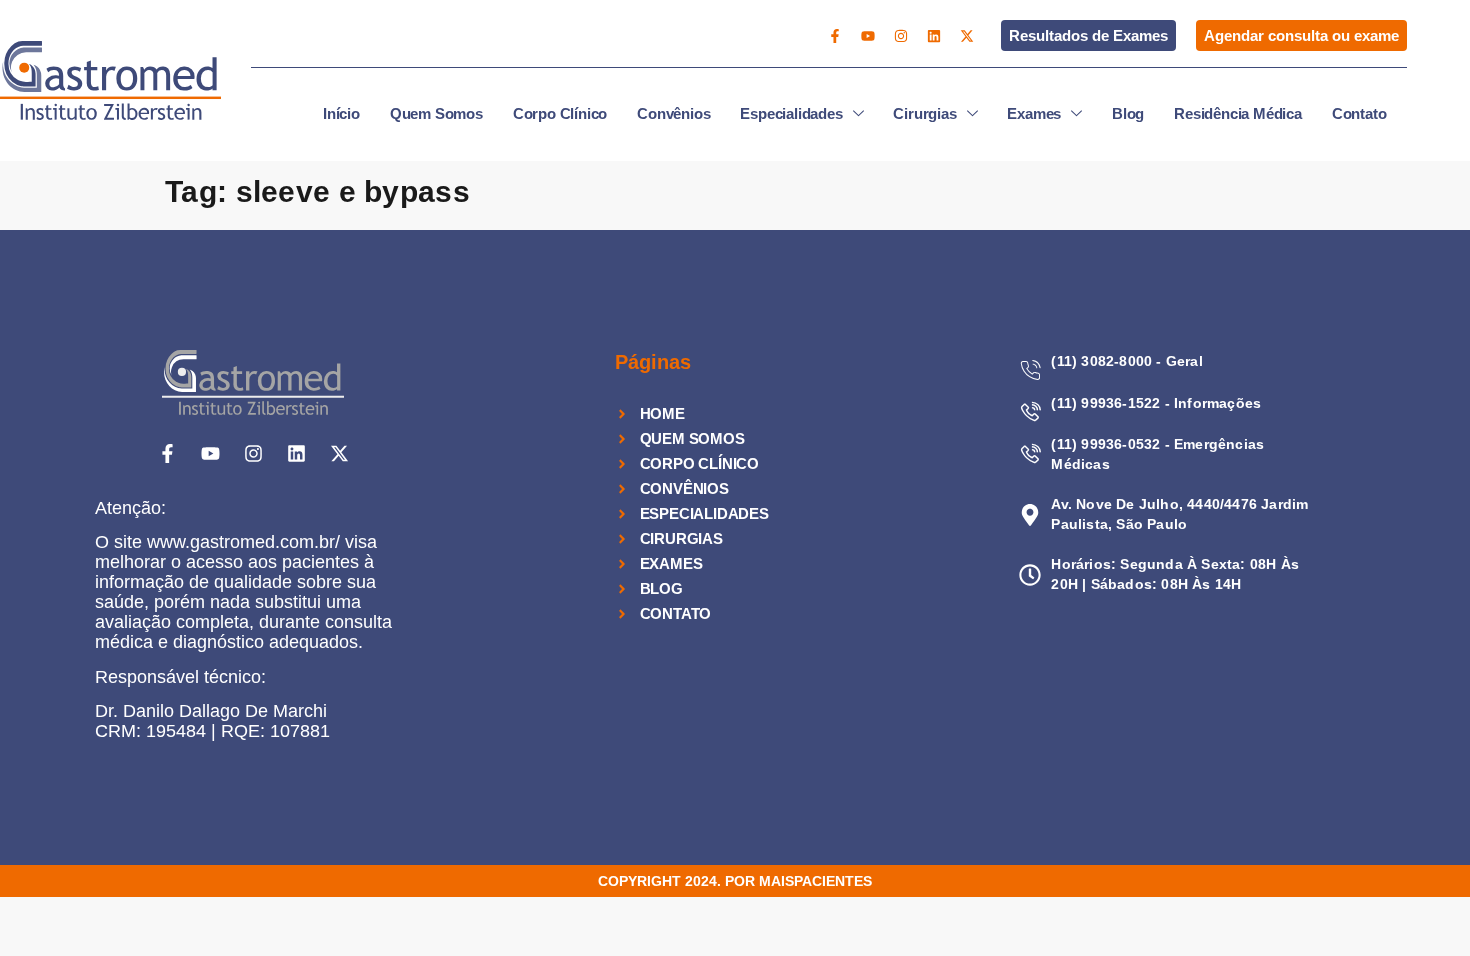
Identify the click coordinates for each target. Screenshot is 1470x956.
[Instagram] (901, 36)
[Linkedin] (934, 36)
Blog (1128, 113)
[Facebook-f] (835, 36)
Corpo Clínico (560, 113)
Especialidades (791, 113)
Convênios (673, 113)
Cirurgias (924, 113)
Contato (1359, 113)
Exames (1034, 113)
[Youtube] (868, 36)
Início (341, 113)
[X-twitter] (967, 36)
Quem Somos (436, 113)
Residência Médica (1238, 113)
